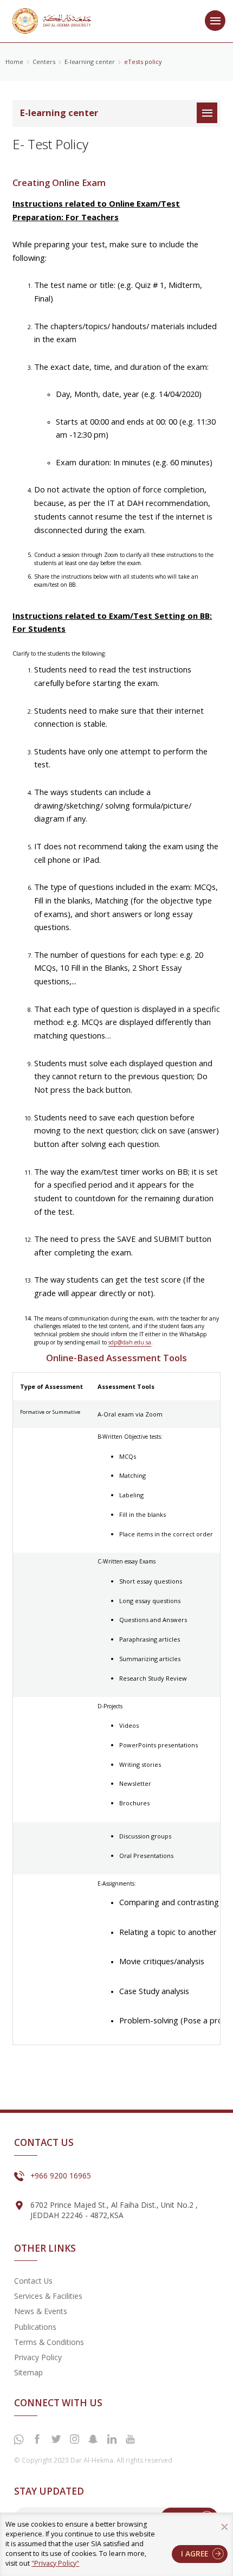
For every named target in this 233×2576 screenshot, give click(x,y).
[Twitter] (56, 2439)
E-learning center (90, 62)
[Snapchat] (93, 2439)
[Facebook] (37, 2439)
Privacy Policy (38, 2357)
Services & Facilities (48, 2296)
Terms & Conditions (49, 2342)
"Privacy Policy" (55, 2563)
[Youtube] (130, 2439)
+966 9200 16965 (61, 2175)
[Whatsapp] (18, 2440)
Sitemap (28, 2372)
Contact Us (33, 2281)
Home (14, 62)
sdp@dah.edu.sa (130, 1342)
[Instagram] (74, 2439)
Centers (44, 62)
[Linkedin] (112, 2439)
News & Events (41, 2311)
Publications (35, 2327)
